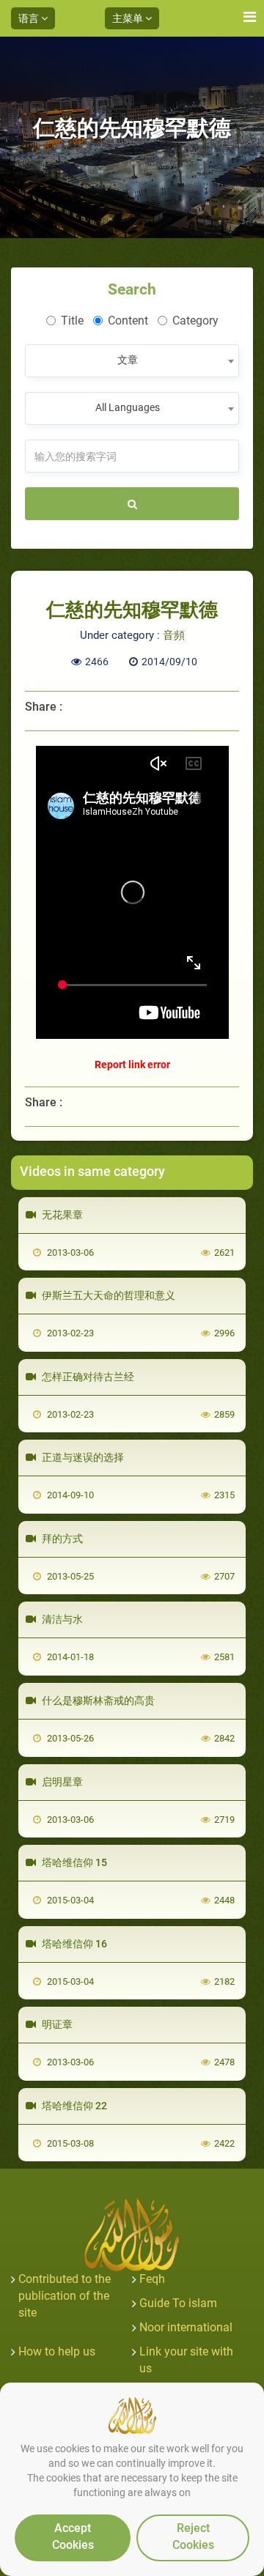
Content (128, 321)
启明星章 (61, 1782)
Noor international (186, 2327)
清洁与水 (61, 1619)
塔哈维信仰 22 (73, 2106)
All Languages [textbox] (128, 407)
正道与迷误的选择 (82, 1457)
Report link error (132, 1065)
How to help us (57, 2351)
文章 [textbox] (128, 360)
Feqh (152, 2279)
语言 (30, 18)
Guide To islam (178, 2303)
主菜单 (129, 18)
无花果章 (61, 1215)
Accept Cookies (73, 2536)
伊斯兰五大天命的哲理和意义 (107, 1295)
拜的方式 (61, 1539)
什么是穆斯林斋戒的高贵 (97, 1700)
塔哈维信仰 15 (73, 1862)
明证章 (56, 2024)
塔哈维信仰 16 (73, 1944)
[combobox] (132, 361)
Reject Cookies (193, 2536)
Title (72, 321)
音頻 (174, 635)
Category (195, 321)
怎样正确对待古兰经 (87, 1377)
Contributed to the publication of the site (65, 2296)
